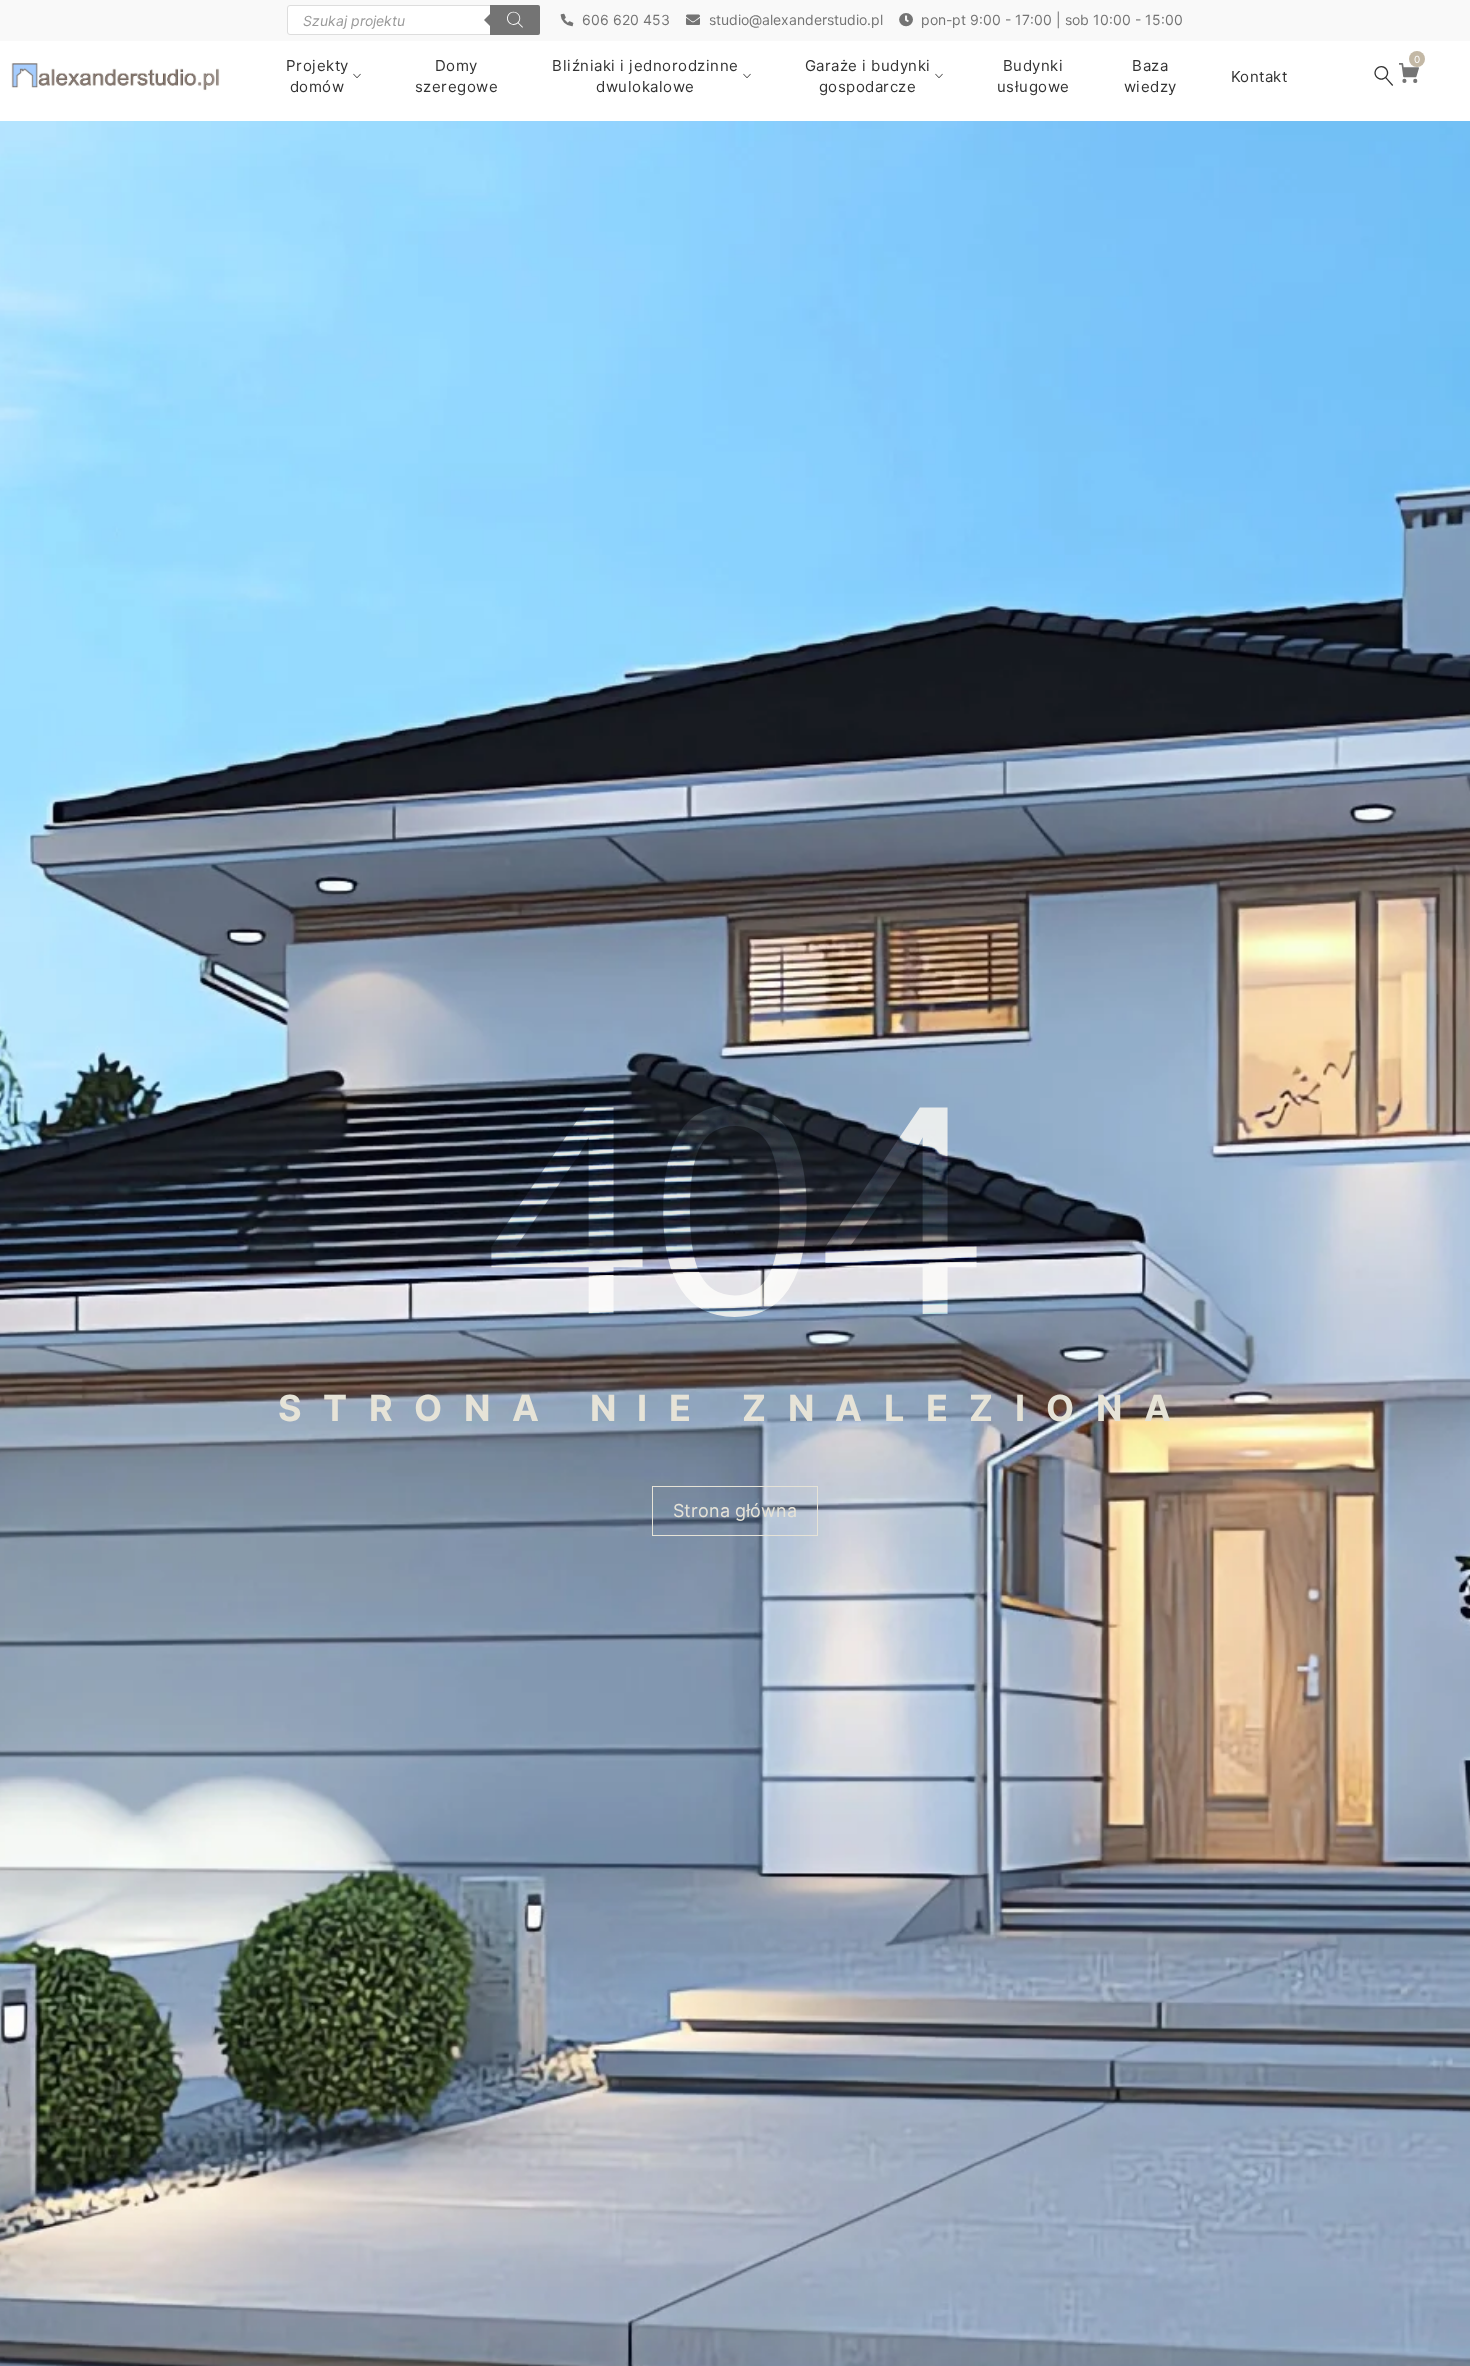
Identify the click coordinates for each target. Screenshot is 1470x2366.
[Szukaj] (515, 20)
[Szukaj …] (1384, 76)
